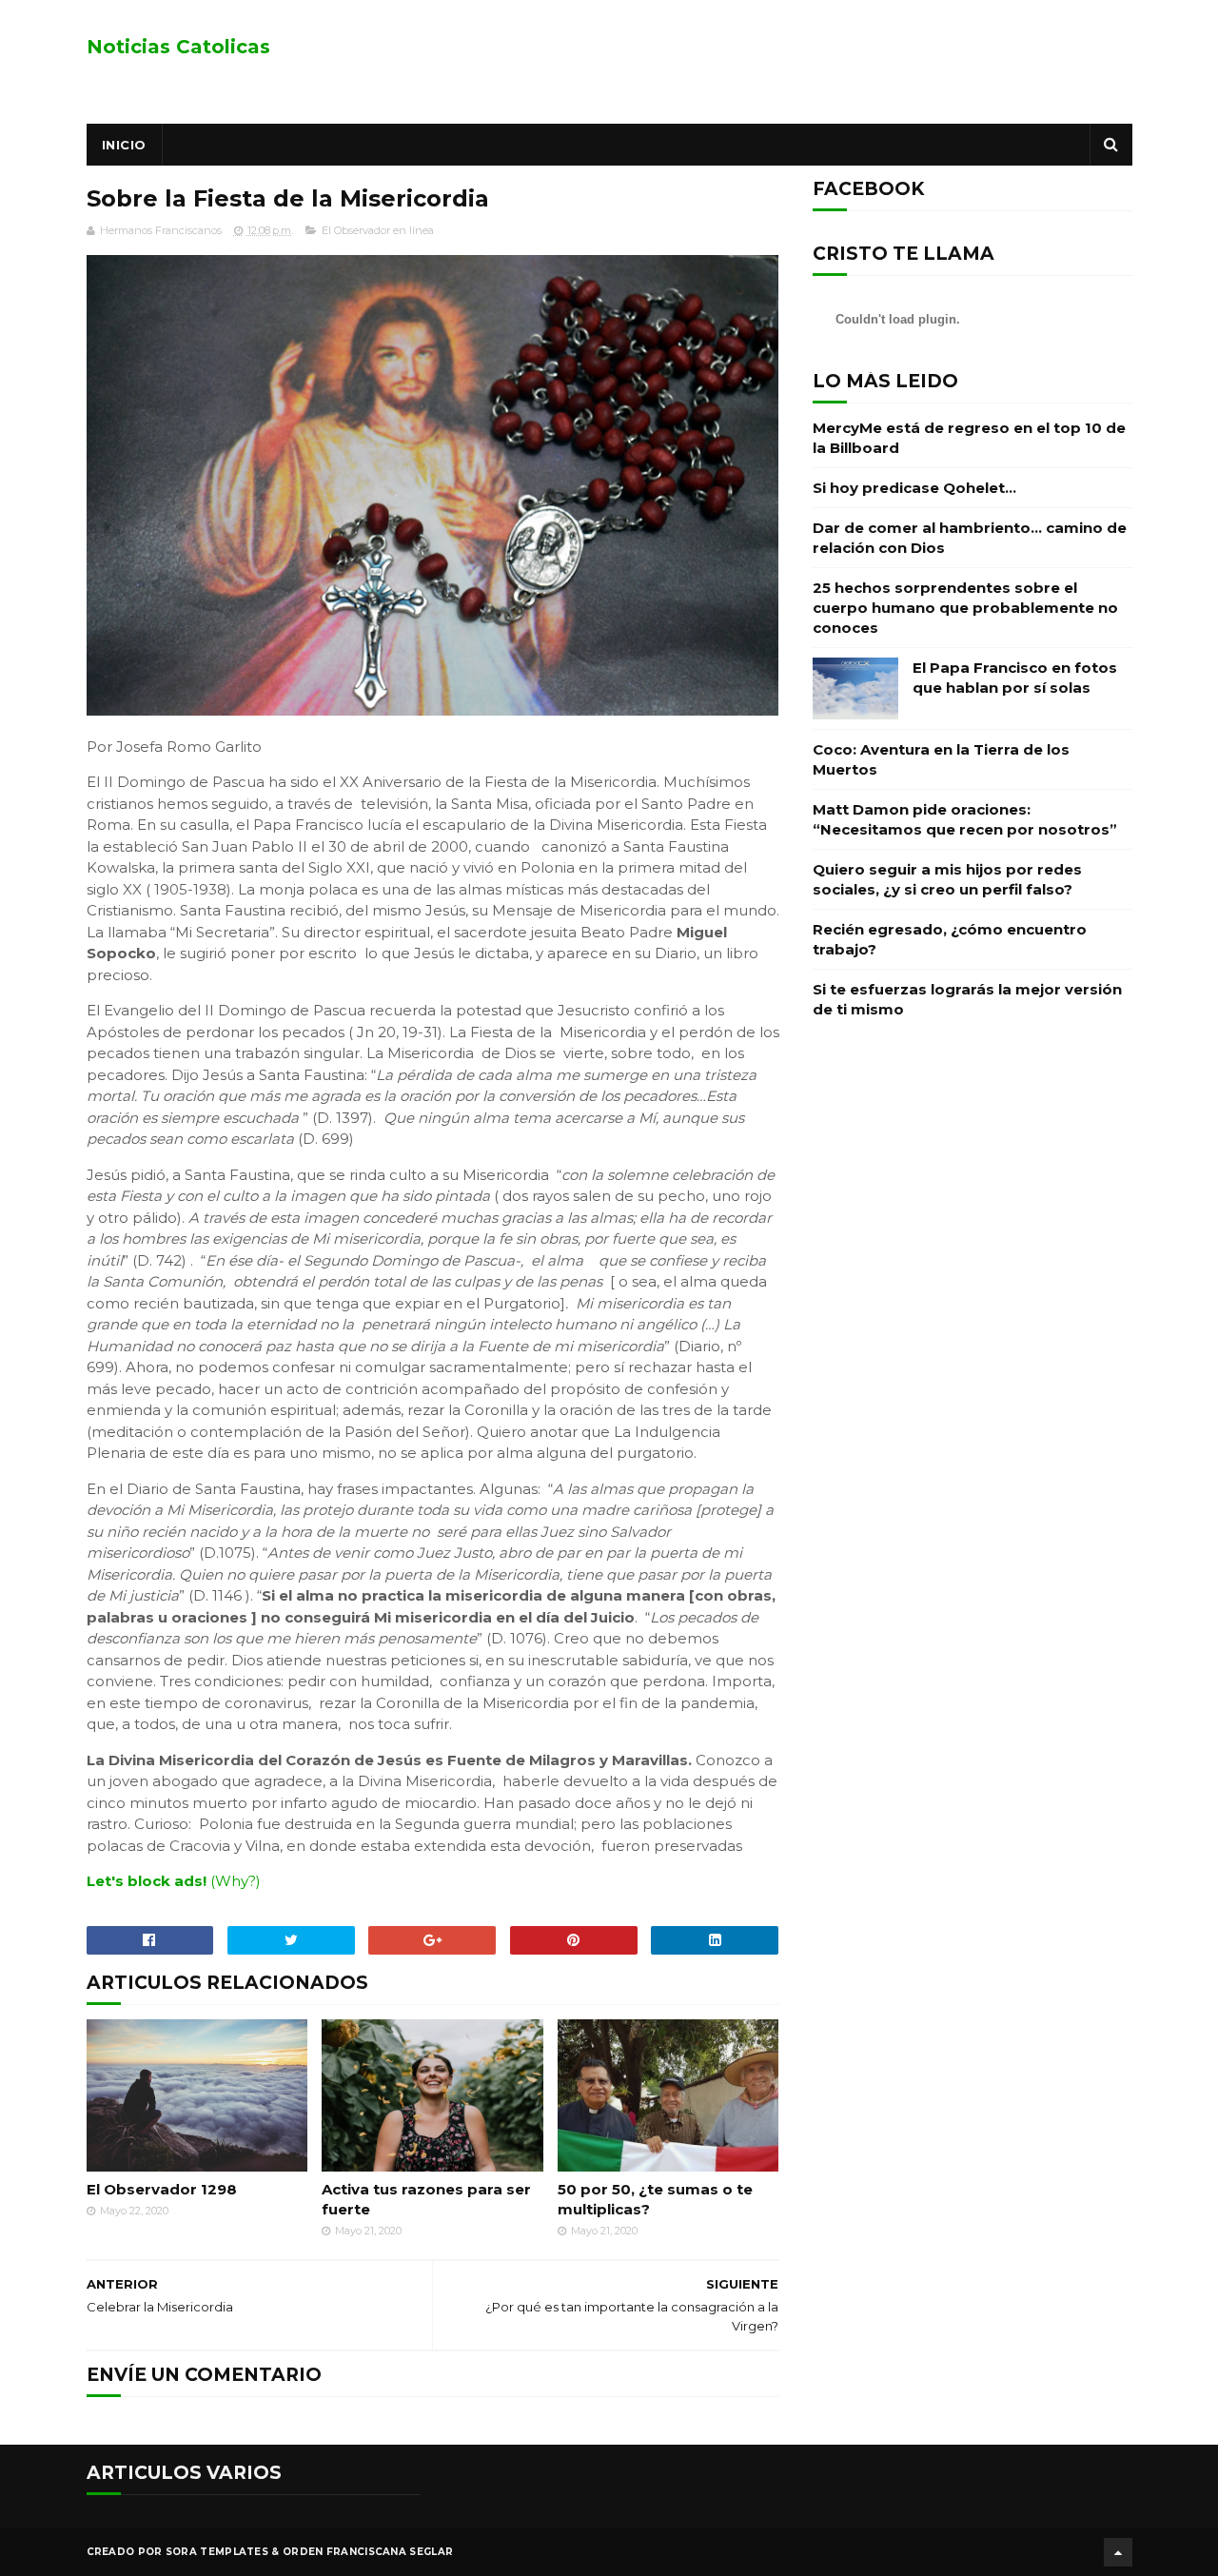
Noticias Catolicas (178, 47)
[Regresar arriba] (1118, 2552)
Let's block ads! (147, 1881)
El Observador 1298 (162, 2189)
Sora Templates (217, 2552)
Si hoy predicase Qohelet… (914, 488)
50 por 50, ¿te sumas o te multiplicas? (655, 2199)
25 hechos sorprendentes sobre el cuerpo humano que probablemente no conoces (965, 608)
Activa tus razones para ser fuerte (426, 2199)
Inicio (124, 145)
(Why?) (236, 1881)
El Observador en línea (378, 230)
